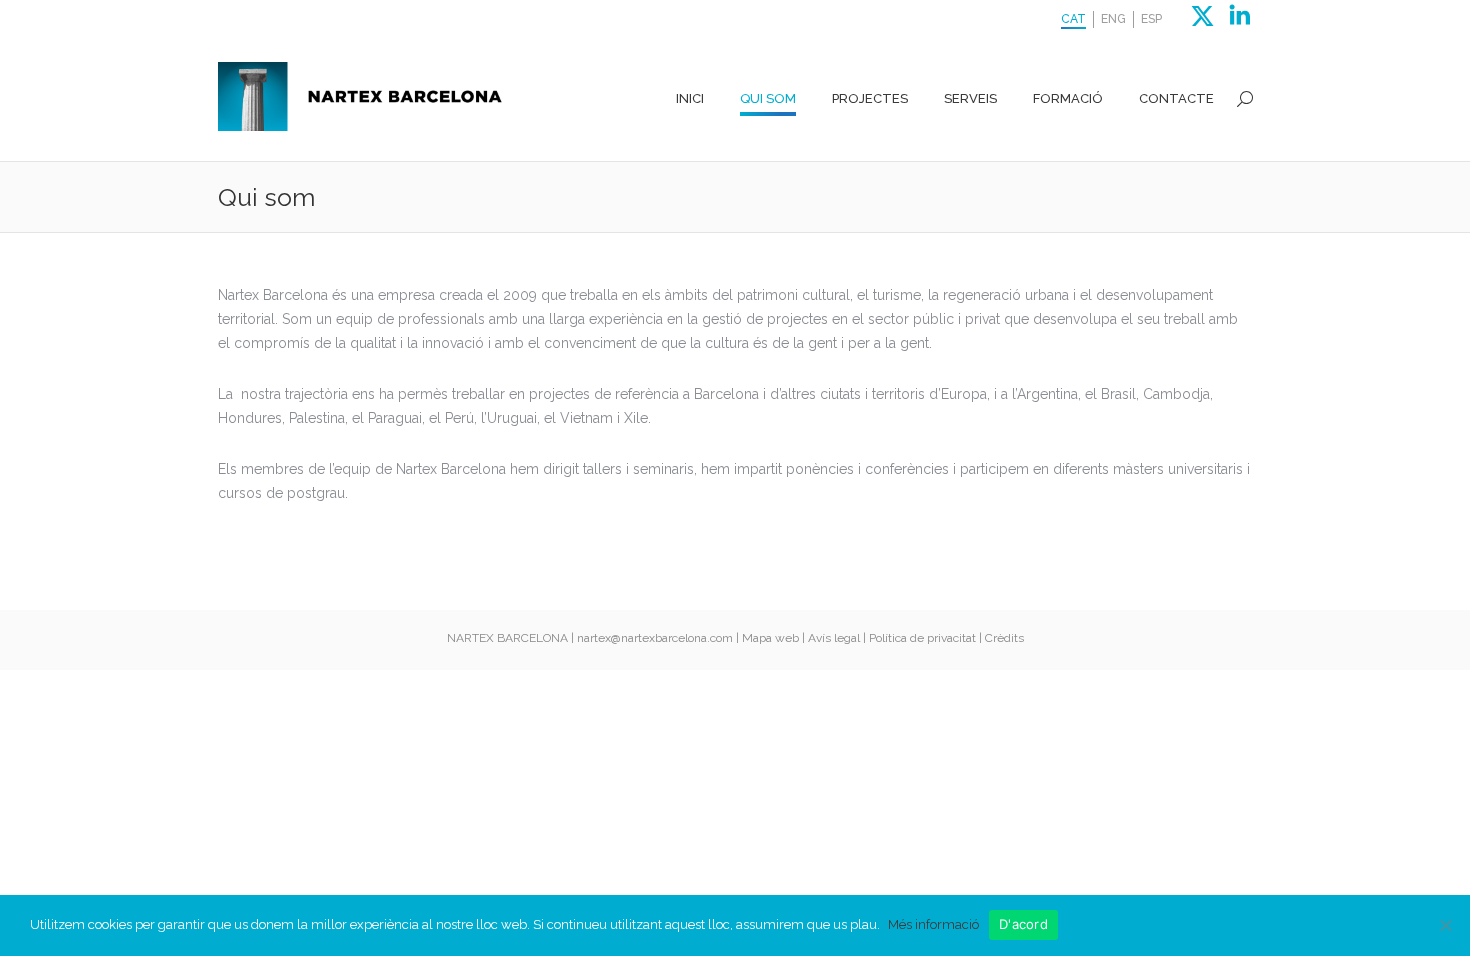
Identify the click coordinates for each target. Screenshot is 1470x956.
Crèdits (1004, 638)
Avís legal (834, 638)
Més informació (933, 924)
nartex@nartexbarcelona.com (655, 638)
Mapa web (770, 638)
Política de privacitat (922, 638)
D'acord (1023, 924)
